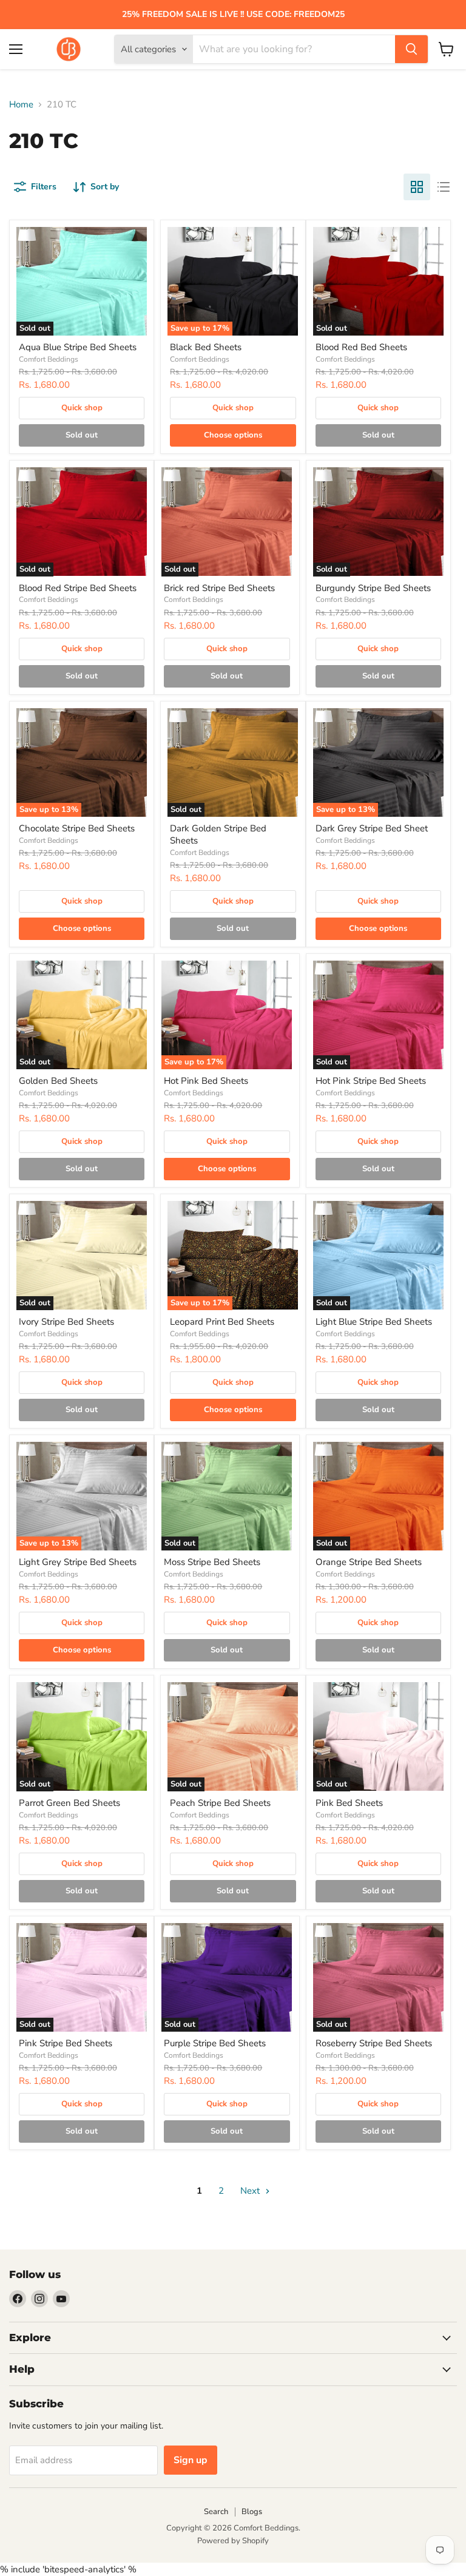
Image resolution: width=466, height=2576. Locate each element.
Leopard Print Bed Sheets (222, 1322)
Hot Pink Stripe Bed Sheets (371, 1081)
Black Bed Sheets (206, 347)
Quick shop (82, 408)
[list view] (444, 187)
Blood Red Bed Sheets (361, 347)
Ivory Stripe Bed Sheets (66, 1322)
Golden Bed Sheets (58, 1081)
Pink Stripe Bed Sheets (66, 2043)
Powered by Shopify (233, 2541)
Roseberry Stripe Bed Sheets (374, 2043)
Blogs (252, 2512)
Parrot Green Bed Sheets (69, 1803)
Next (251, 2191)
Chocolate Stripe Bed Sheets (77, 828)
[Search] (411, 49)
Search (216, 2512)
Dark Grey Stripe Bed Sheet (372, 828)
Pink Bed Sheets (349, 1803)
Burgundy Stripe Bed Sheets (373, 588)
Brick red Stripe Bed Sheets (219, 588)
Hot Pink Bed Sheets (206, 1081)
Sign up (191, 2460)
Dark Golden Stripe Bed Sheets (218, 834)
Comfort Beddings (49, 359)
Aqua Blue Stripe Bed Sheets (78, 347)
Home (21, 105)
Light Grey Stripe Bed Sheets (78, 1562)
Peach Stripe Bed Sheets (220, 1803)
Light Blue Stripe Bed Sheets (374, 1322)
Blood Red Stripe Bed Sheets (78, 588)
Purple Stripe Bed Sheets (215, 2043)
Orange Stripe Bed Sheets (369, 1562)
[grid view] (417, 187)
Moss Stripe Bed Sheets (212, 1562)
